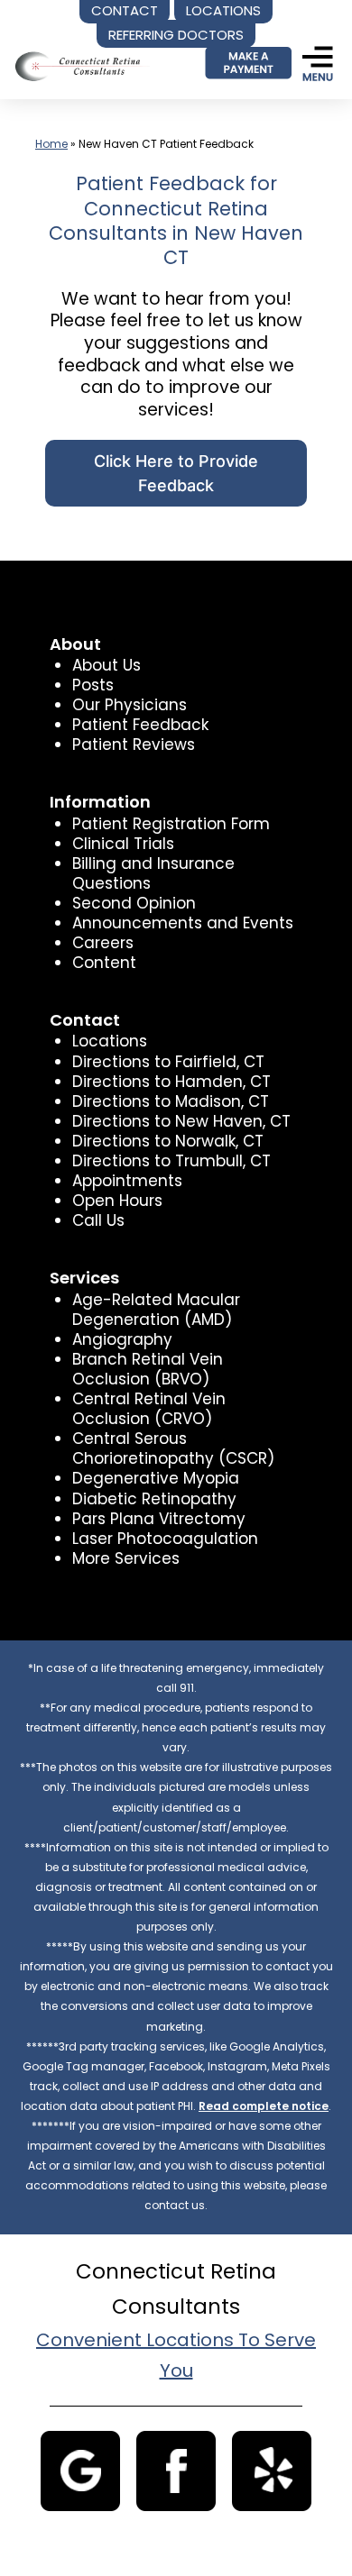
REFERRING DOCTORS (176, 35)
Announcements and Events (183, 923)
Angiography (122, 1339)
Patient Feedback (140, 725)
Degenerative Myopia (156, 1478)
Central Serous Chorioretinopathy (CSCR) (173, 1448)
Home (51, 144)
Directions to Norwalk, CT (168, 1141)
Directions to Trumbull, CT (171, 1161)
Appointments (127, 1181)
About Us (107, 665)
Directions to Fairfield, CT (168, 1062)
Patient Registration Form (171, 824)
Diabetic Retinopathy (154, 1499)
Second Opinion (134, 903)
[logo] (79, 52)
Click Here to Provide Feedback (176, 473)
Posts (93, 685)
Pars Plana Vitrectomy (159, 1519)
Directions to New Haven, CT (181, 1121)
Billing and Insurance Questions (153, 873)
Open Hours (117, 1201)
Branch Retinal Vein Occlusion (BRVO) (148, 1369)
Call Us (98, 1220)
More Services (126, 1558)
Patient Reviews (134, 744)
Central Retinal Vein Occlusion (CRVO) (149, 1409)
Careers (103, 943)
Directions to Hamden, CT (171, 1082)
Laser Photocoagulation (165, 1539)
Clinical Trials (123, 844)
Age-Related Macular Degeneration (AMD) (156, 1310)
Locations (110, 1041)
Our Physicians (130, 705)
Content (104, 963)
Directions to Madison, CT (171, 1101)
